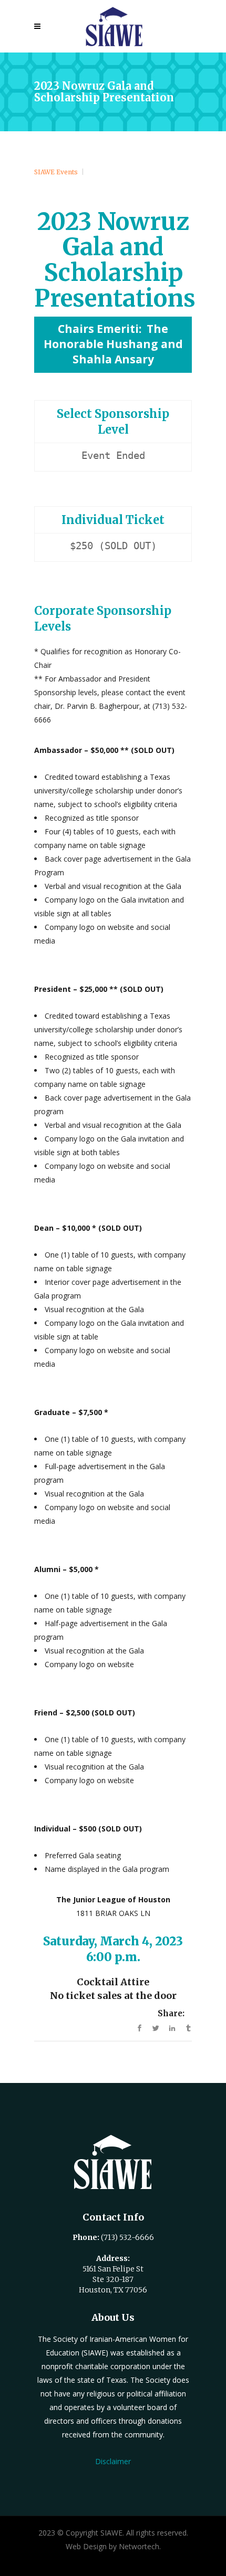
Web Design (86, 2546)
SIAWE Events (56, 172)
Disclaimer (113, 2461)
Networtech (139, 2546)
